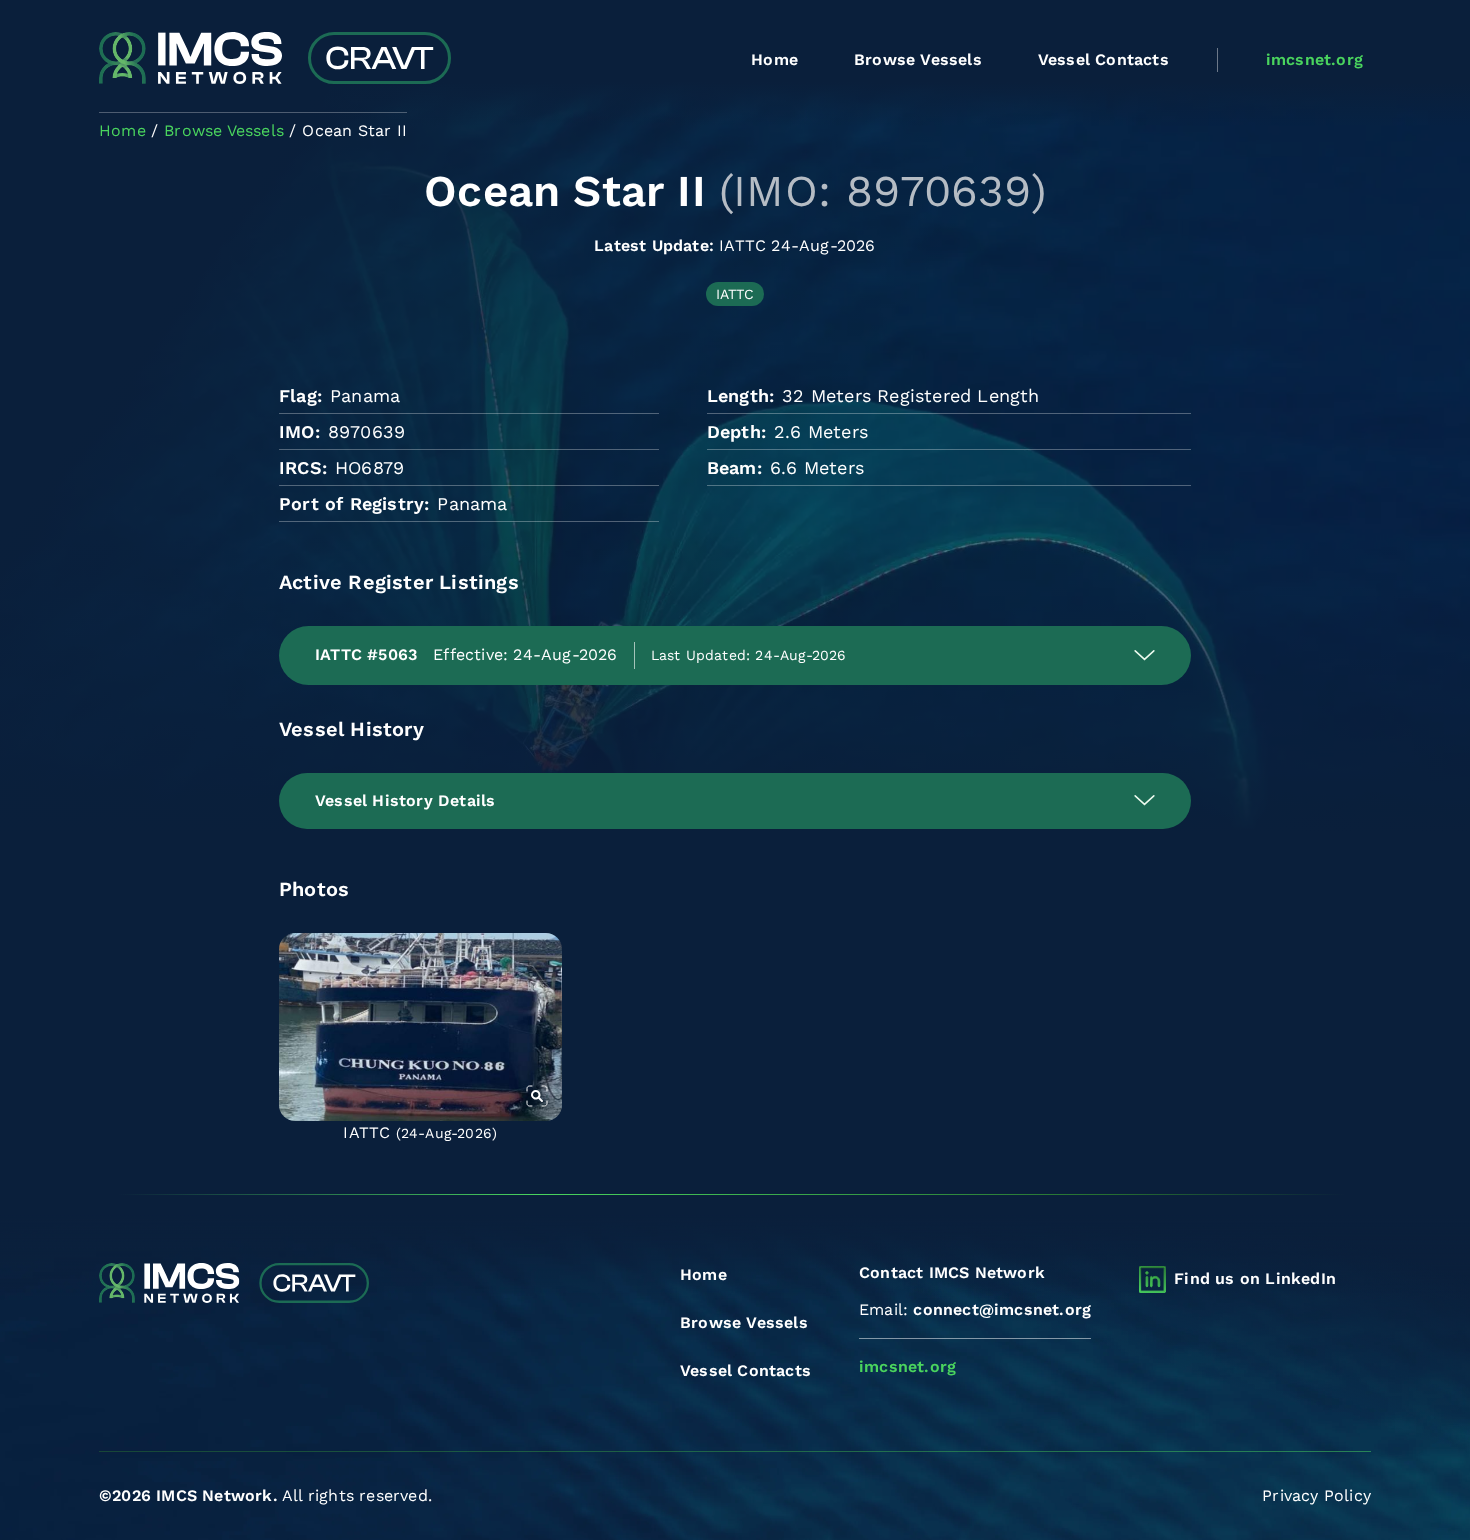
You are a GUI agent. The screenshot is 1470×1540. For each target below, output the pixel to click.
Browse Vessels (918, 59)
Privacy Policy (1316, 1495)
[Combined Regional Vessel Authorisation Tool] (275, 60)
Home (774, 59)
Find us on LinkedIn (1255, 1278)
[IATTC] (420, 1027)
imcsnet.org (1314, 59)
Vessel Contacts (1103, 59)
